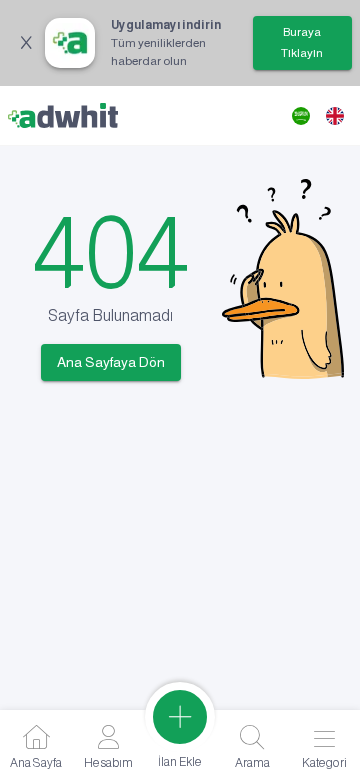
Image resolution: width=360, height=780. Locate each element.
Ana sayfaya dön (111, 362)
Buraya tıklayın (302, 42)
